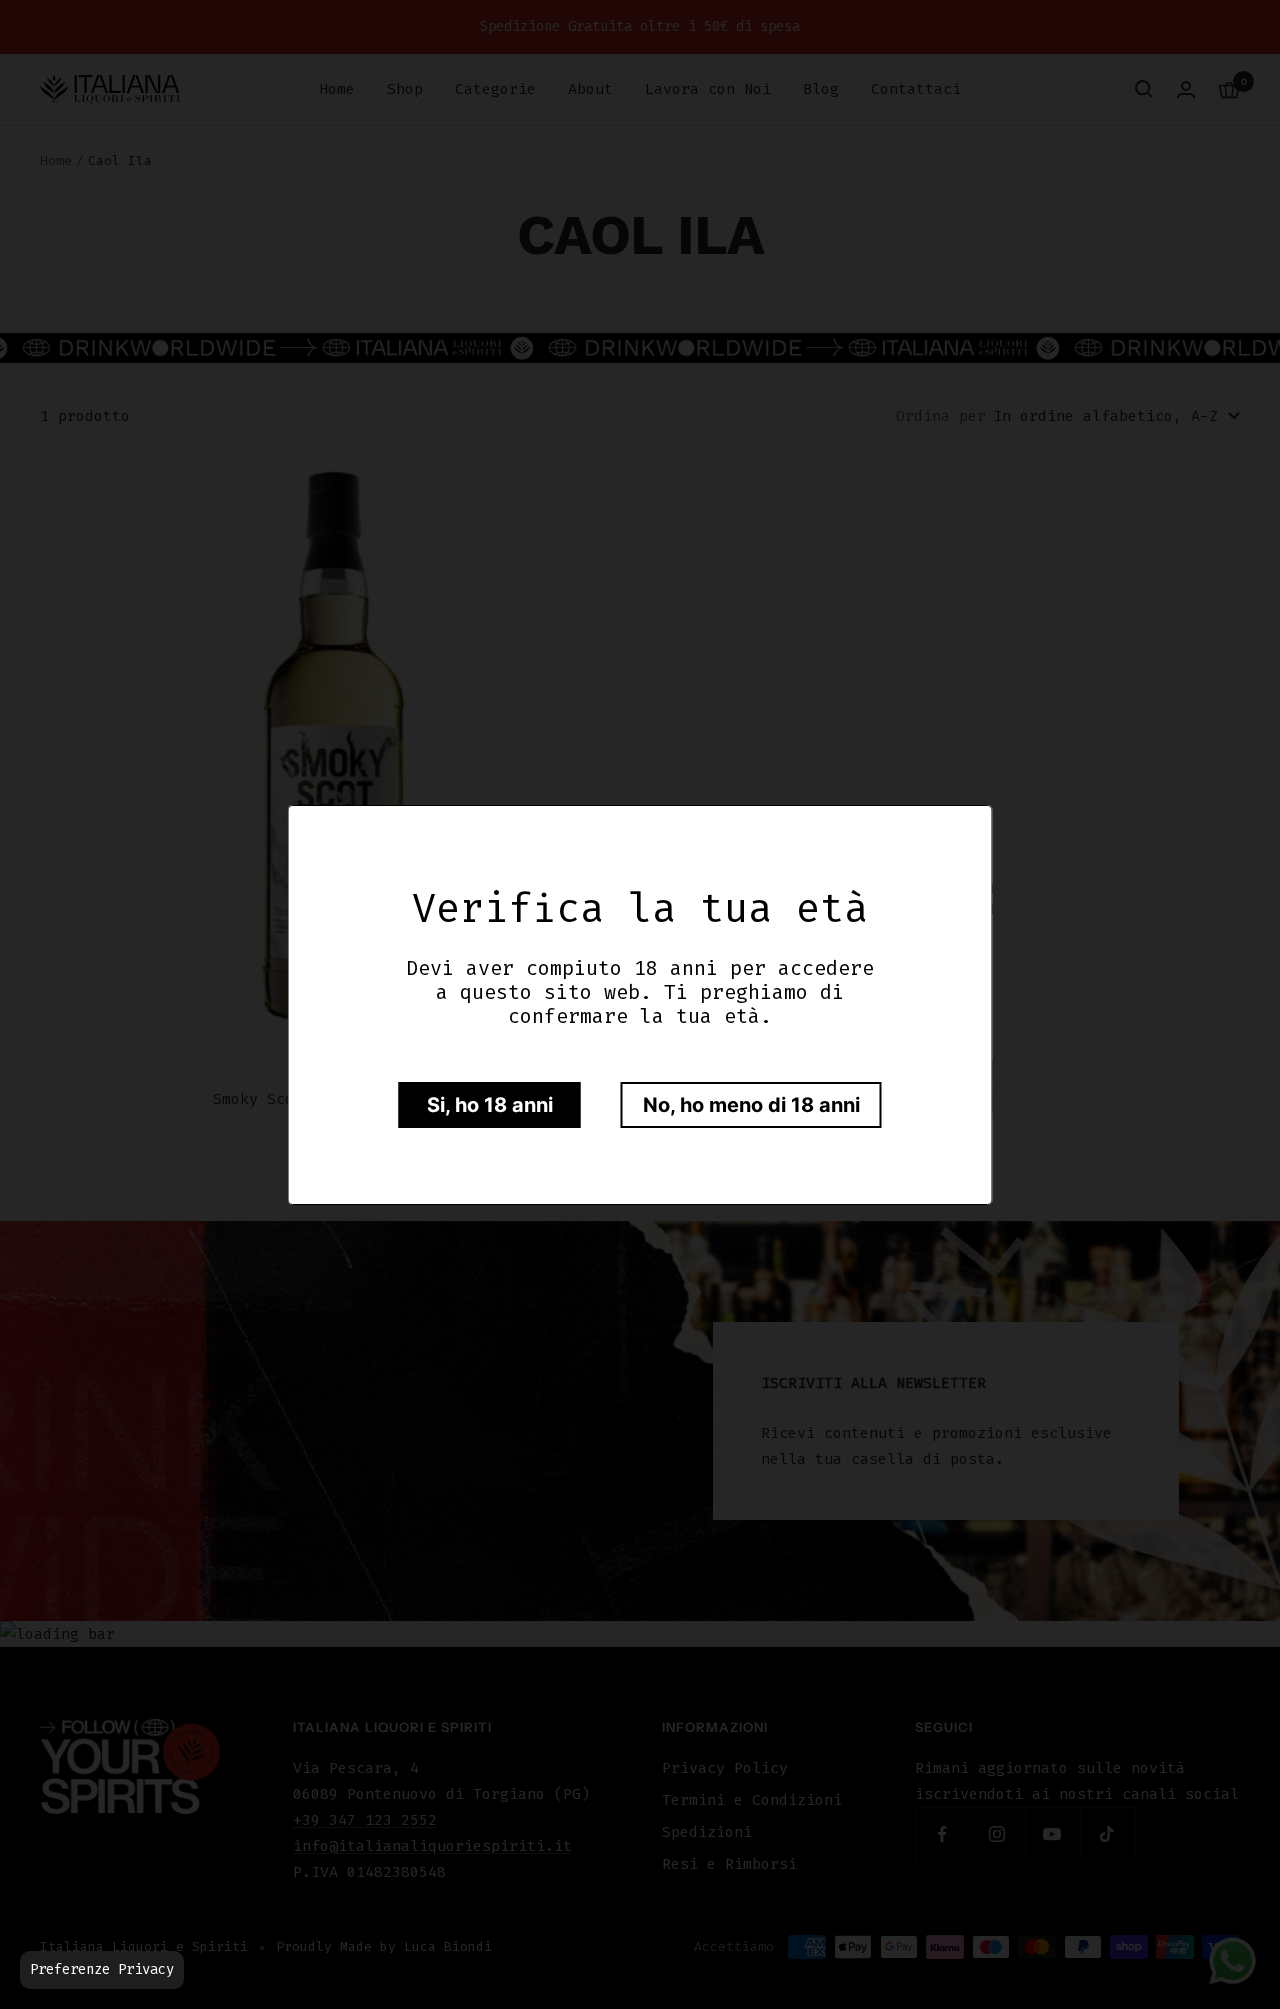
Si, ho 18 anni (490, 1105)
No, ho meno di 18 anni (751, 1105)
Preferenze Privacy (102, 1969)
